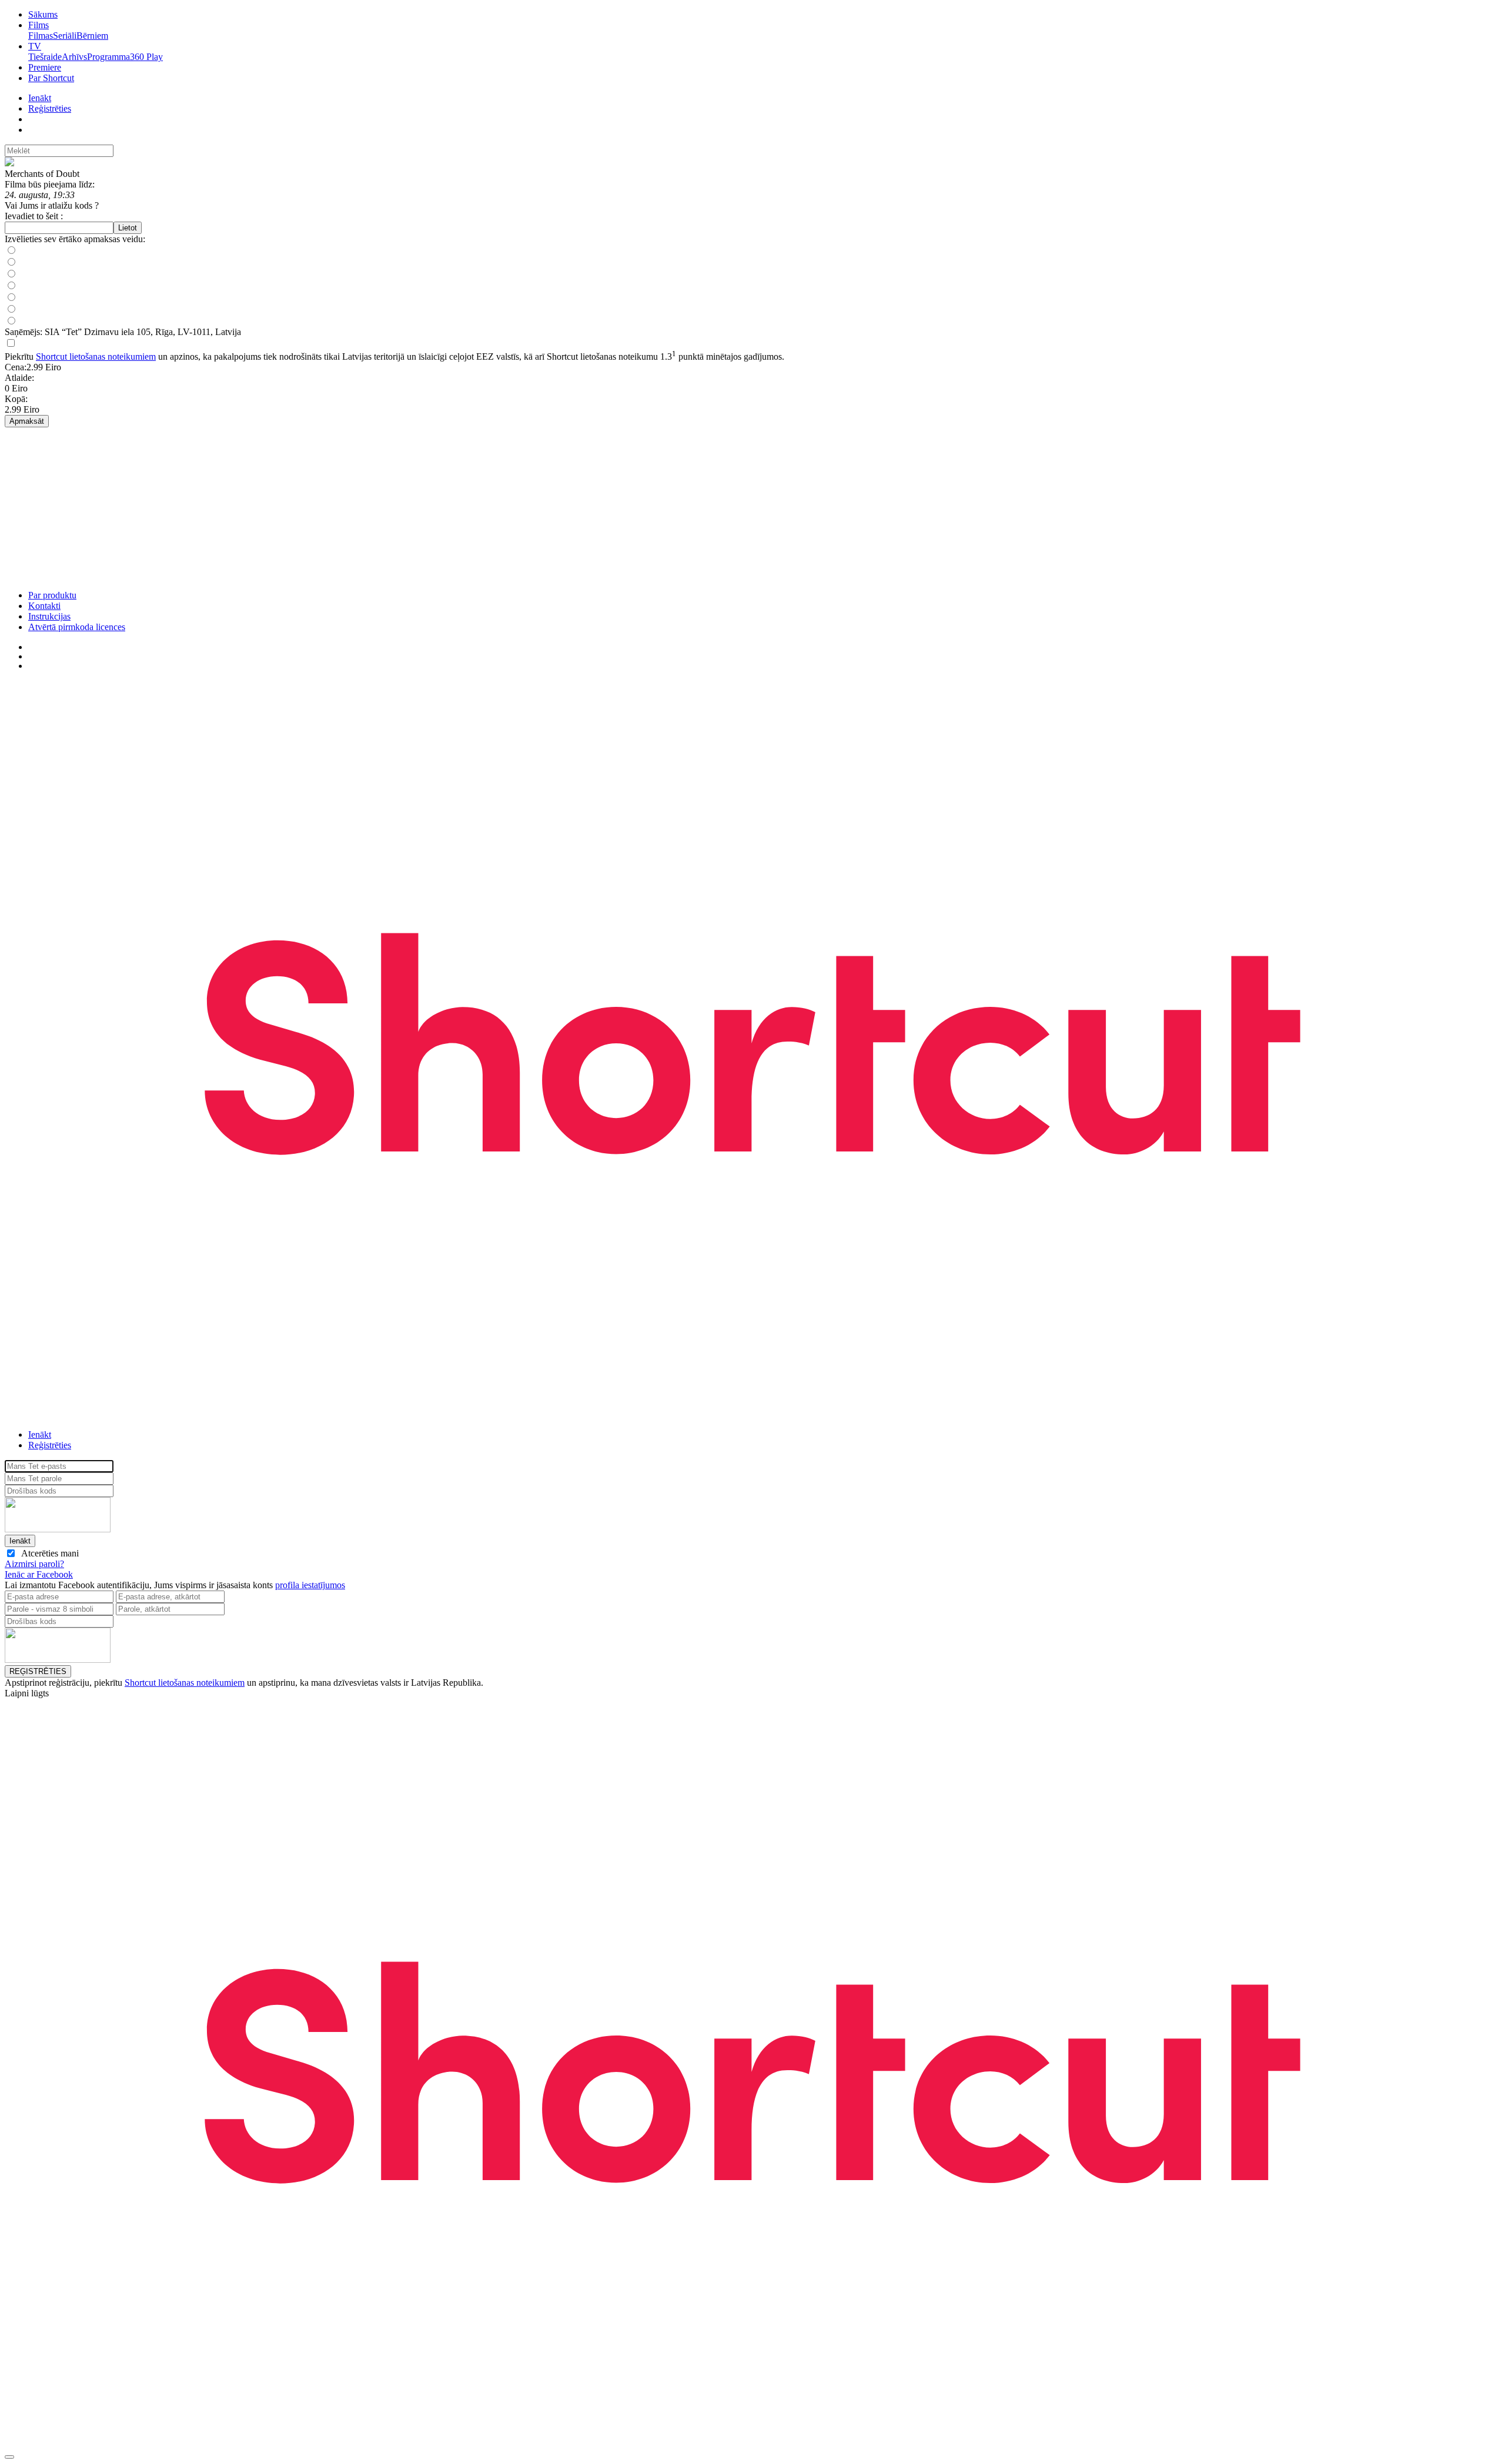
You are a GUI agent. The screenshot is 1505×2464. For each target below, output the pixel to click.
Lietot (128, 228)
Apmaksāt (27, 421)
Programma (108, 57)
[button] (752, 1575)
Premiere (45, 67)
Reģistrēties (50, 108)
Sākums (43, 14)
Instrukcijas (49, 616)
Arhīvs (74, 57)
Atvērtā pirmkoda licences (77, 627)
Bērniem (92, 36)
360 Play (146, 57)
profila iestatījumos (310, 1585)
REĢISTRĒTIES (38, 1671)
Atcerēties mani (48, 1553)
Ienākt (40, 98)
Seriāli (65, 36)
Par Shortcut (51, 78)
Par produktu (52, 595)
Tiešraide (45, 57)
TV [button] (35, 46)
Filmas (41, 36)
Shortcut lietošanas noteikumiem (96, 356)
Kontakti (44, 606)
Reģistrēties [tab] (50, 1445)
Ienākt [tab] (40, 1434)
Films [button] (39, 25)
